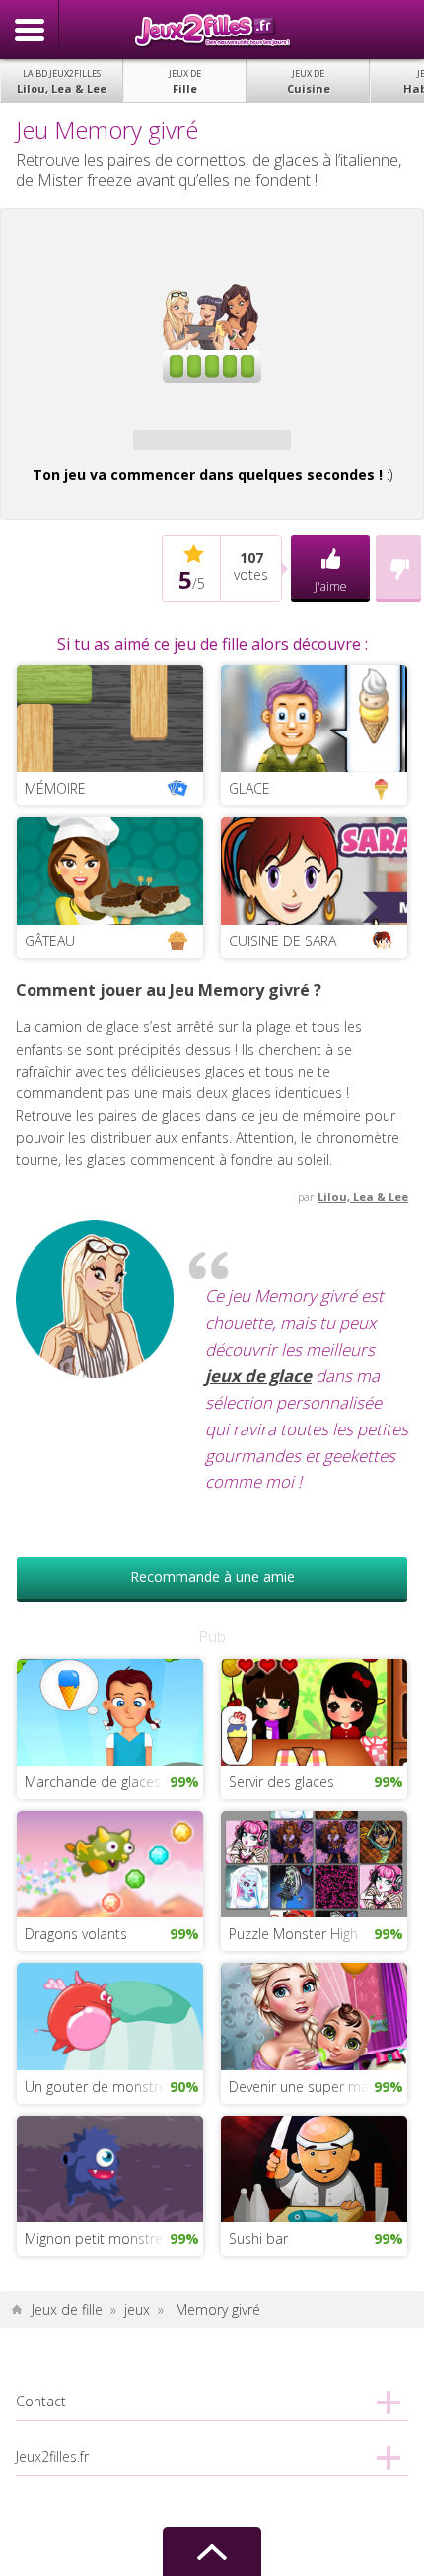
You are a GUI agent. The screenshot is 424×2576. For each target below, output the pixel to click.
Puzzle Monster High (293, 1934)
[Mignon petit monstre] (110, 2166)
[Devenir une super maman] (314, 2015)
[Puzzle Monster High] (314, 1863)
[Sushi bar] (314, 2166)
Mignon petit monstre (94, 2238)
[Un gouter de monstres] (110, 2015)
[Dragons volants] (110, 1863)
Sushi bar (258, 2238)
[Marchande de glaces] (110, 1711)
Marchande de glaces (93, 1782)
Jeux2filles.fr (212, 30)
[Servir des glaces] (314, 1711)
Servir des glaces (282, 1782)
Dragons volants (76, 1934)
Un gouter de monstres (99, 2087)
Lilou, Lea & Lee (62, 81)
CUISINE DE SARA (283, 941)
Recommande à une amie (212, 1577)
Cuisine (309, 81)
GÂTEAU (50, 941)
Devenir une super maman (313, 2087)
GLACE (249, 788)
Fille (185, 81)
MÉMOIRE (55, 788)
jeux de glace (258, 1376)
